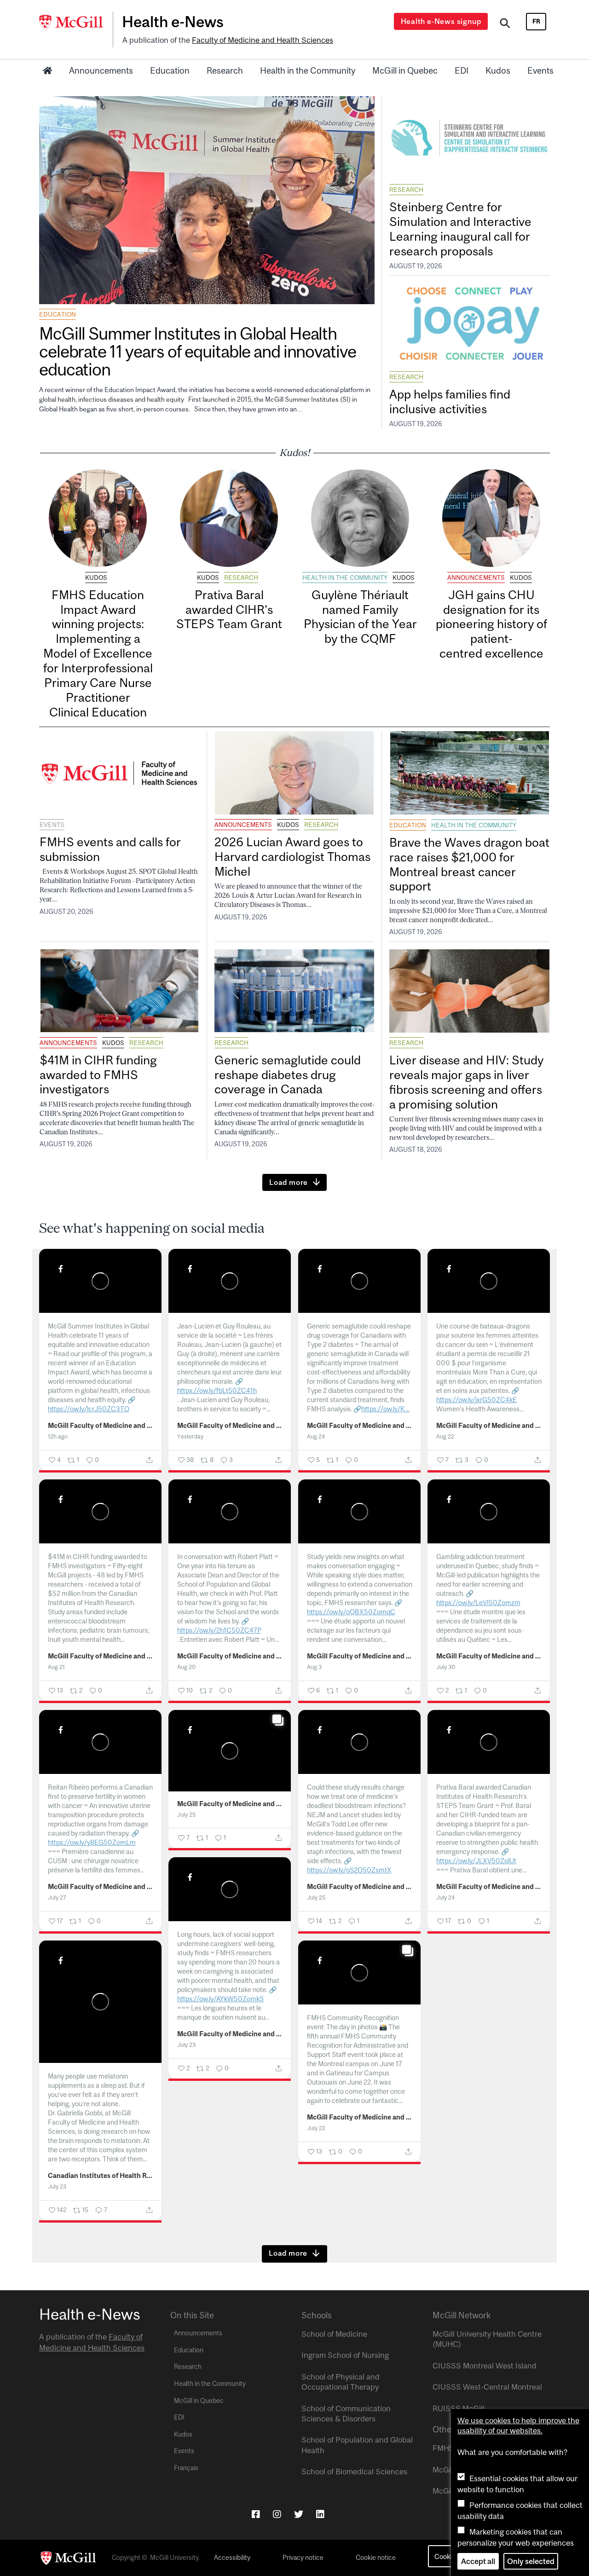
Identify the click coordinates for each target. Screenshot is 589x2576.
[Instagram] (277, 2514)
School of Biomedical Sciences (354, 2472)
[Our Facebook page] (256, 2514)
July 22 (316, 2128)
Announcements (101, 70)
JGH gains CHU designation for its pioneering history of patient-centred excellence (491, 624)
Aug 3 (314, 1667)
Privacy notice (303, 2558)
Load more (289, 1182)
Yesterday (190, 1436)
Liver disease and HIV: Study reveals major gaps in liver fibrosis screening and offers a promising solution (466, 1082)
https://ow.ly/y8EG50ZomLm (92, 1842)
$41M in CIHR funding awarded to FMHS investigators (98, 1075)
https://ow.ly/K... (385, 1409)
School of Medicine (334, 2334)
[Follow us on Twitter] (299, 2514)
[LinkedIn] (320, 2514)
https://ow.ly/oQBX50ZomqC (351, 1612)
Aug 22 (445, 1436)
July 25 (186, 1815)
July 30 (446, 1667)
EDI (462, 70)
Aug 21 (56, 1667)
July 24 (445, 1897)
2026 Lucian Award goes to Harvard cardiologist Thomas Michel (292, 857)
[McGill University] (76, 23)
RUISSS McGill (459, 2409)
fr (536, 21)
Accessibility (232, 2558)
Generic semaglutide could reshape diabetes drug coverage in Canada (288, 1075)
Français (186, 2468)
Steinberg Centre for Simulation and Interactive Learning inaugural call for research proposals (460, 229)
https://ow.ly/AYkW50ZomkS (220, 1999)
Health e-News (173, 22)
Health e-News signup (441, 21)
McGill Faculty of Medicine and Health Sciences (101, 1426)
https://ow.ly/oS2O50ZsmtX (349, 1870)
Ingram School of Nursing (345, 2355)
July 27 (57, 1897)
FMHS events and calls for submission (110, 849)
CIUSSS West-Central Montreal (487, 2387)
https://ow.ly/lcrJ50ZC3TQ (89, 1409)
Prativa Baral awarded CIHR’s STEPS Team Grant (229, 609)
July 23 (186, 2045)
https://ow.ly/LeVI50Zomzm (478, 1603)
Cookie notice (376, 2558)
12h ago (58, 1436)
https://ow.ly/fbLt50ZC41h (217, 1390)
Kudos (498, 70)
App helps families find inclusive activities (450, 401)
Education (170, 70)
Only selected (531, 2561)
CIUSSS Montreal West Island (485, 2366)
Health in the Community (308, 70)
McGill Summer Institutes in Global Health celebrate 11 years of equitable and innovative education (197, 351)
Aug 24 (316, 1436)
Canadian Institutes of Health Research (101, 2176)
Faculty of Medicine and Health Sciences (263, 40)
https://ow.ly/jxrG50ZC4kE (476, 1400)
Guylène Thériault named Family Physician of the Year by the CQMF (360, 617)
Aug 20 (186, 1667)
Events (540, 70)
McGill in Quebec (405, 70)
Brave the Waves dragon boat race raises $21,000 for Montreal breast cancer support (469, 864)
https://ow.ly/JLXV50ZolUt (476, 1861)
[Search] (505, 24)
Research (225, 70)
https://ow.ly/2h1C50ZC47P (219, 1630)
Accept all (478, 2561)
